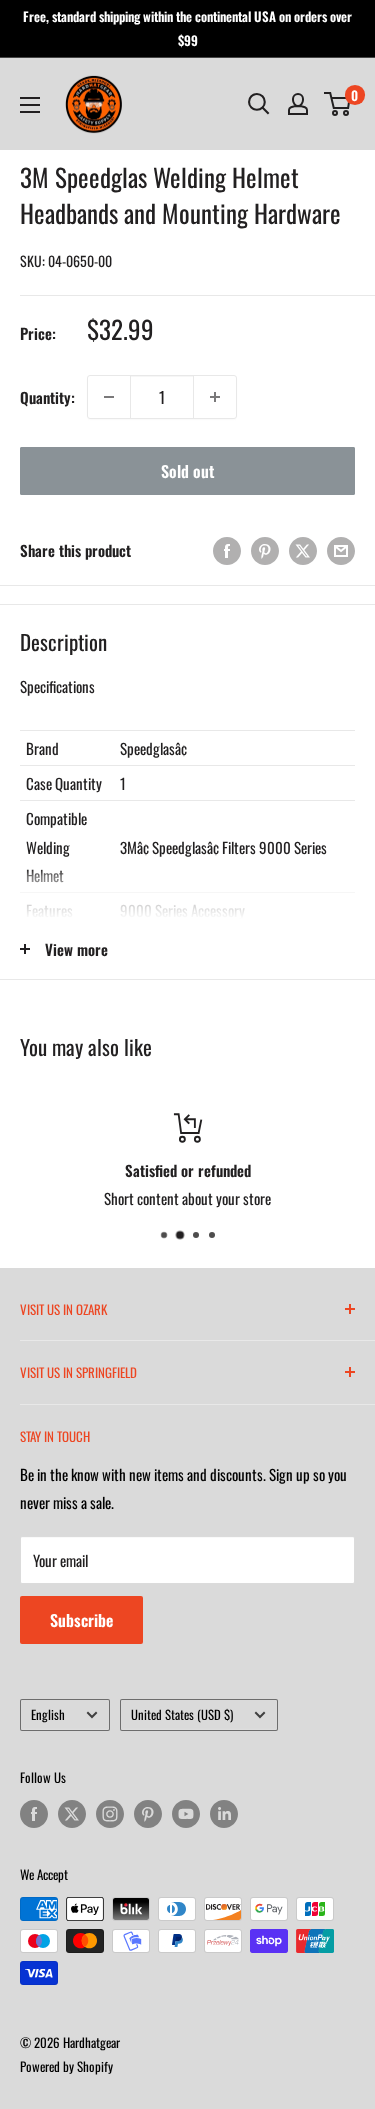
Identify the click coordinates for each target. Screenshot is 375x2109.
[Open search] (259, 104)
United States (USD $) (182, 1714)
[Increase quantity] (215, 397)
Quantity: (47, 397)
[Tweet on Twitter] (303, 550)
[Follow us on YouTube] (186, 1814)
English (48, 1714)
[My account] (298, 104)
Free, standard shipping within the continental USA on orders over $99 (187, 28)
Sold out (187, 471)
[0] (338, 104)
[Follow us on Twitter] (72, 1814)
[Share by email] (341, 550)
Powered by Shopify (66, 2066)
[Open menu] (30, 105)
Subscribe (81, 1620)
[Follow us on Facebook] (34, 1814)
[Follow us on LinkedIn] (224, 1814)
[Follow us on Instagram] (110, 1814)
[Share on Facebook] (227, 550)
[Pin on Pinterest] (265, 550)
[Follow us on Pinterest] (148, 1814)
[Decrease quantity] (109, 397)
